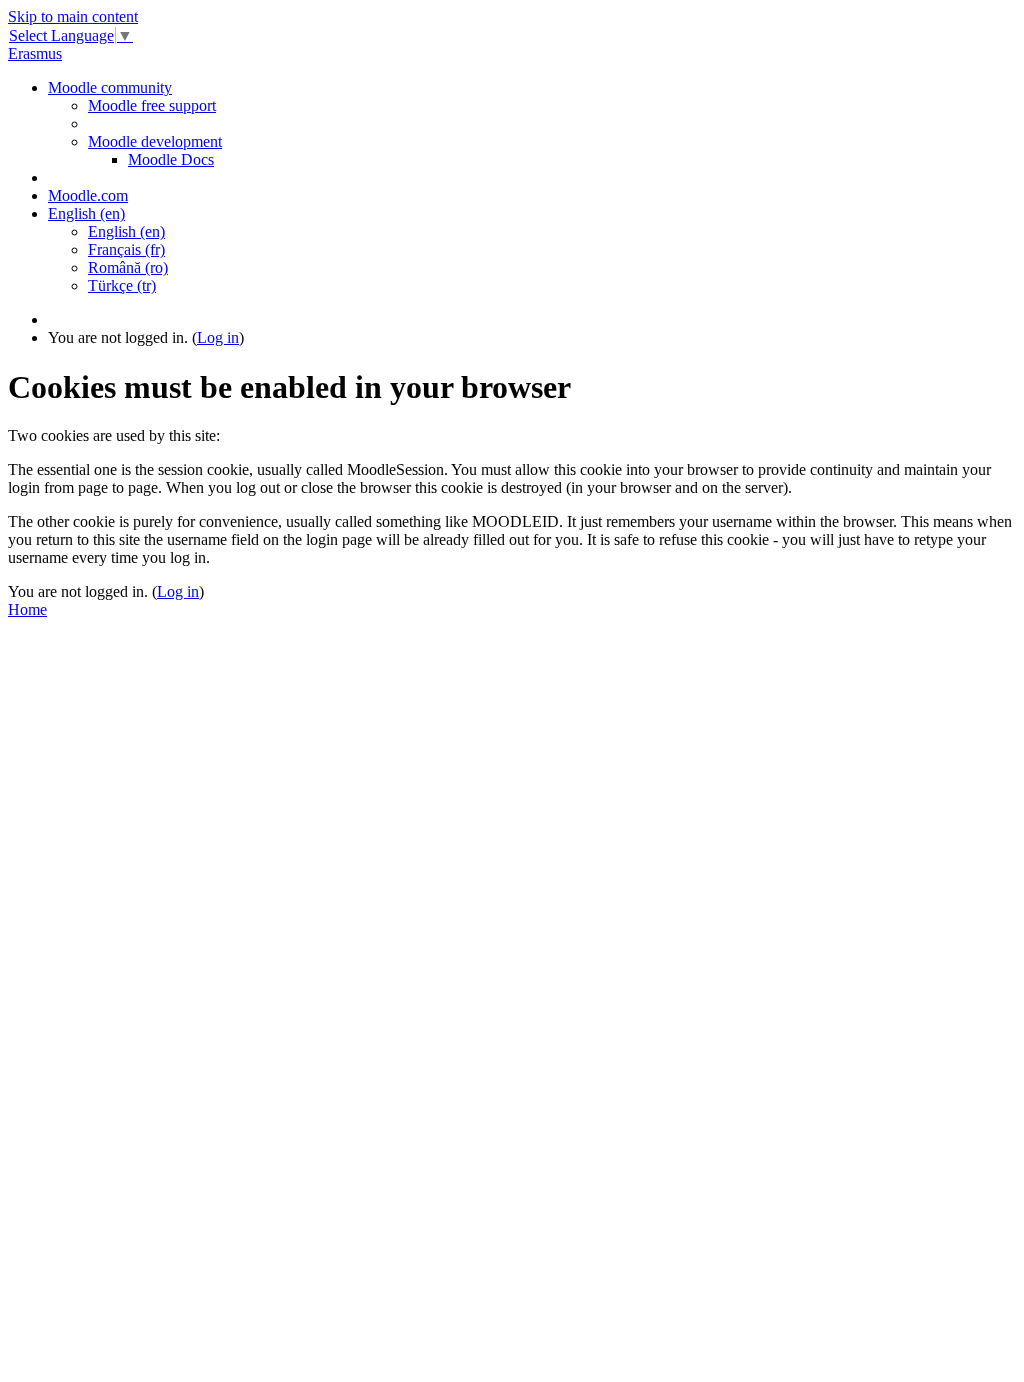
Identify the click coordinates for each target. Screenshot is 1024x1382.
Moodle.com (88, 195)
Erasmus (35, 53)
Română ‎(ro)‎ (128, 267)
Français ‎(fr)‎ (126, 249)
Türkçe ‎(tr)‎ (122, 285)
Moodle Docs (171, 159)
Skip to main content (73, 16)
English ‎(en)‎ (86, 213)
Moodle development (155, 141)
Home (27, 609)
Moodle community (110, 87)
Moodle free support (152, 105)
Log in (218, 337)
